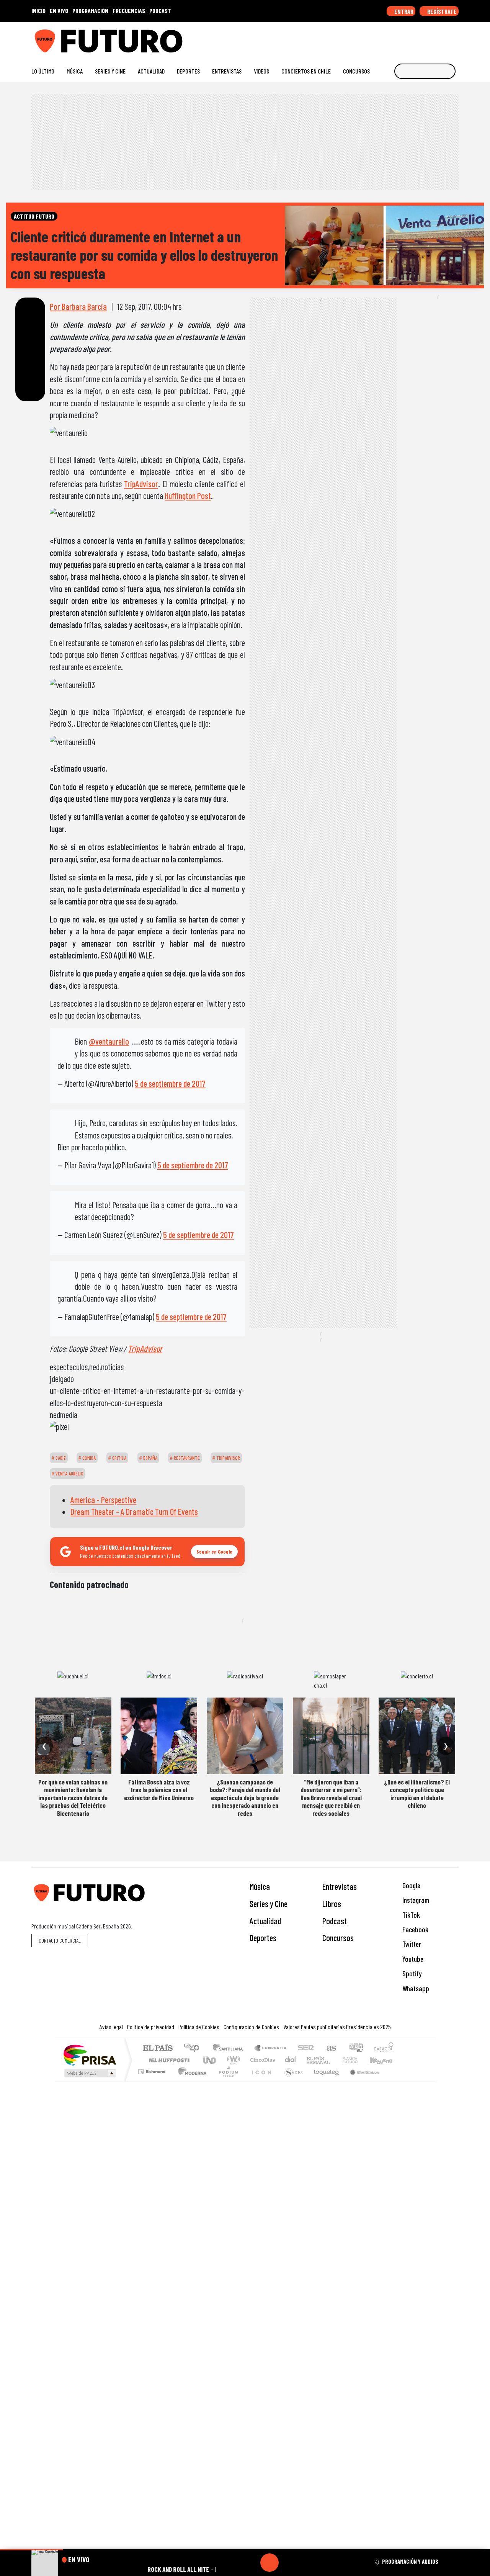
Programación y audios (410, 2561)
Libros (332, 1904)
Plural (226, 2081)
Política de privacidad (151, 2027)
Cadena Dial (357, 2060)
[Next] (306, 2563)
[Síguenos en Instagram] (381, 38)
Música (75, 71)
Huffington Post (188, 496)
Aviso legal (111, 2027)
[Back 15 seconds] (251, 2563)
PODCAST (160, 11)
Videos (261, 71)
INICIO (38, 11)
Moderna (190, 2081)
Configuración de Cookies (251, 2027)
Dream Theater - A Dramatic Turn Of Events (134, 1511)
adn (355, 2049)
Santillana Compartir (271, 2049)
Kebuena (385, 2060)
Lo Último (43, 71)
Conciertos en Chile (306, 71)
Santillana (230, 2049)
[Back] (233, 2563)
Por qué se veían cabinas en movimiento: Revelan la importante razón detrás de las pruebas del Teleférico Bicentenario (73, 1797)
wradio (232, 2060)
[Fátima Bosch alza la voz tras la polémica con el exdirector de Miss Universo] (159, 1736)
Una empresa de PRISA (90, 2055)
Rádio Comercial (395, 2081)
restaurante (186, 1458)
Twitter (411, 1944)
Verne (334, 2060)
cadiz (60, 1458)
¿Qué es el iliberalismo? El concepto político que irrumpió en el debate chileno (417, 1793)
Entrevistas (227, 71)
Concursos (356, 71)
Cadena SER (306, 2049)
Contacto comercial (60, 1941)
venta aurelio (69, 1474)
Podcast (335, 1921)
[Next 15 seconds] (288, 2563)
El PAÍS (158, 2049)
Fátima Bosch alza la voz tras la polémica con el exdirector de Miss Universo (159, 1790)
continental (291, 2060)
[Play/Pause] (269, 2563)
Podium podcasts (153, 2070)
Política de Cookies (199, 2027)
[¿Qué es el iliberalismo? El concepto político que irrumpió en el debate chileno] (417, 1736)
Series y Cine (110, 71)
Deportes (188, 71)
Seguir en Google (214, 1551)
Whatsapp (415, 1988)
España (150, 1458)
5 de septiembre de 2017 (170, 1083)
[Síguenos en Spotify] (443, 38)
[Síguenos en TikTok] (394, 38)
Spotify (411, 1973)
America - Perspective (103, 1500)
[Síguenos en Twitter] (418, 38)
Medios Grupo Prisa (89, 2073)
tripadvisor (228, 1458)
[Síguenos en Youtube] (430, 38)
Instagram (415, 1900)
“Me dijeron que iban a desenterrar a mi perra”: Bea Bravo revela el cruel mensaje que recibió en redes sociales (331, 1797)
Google (411, 1885)
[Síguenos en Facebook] (406, 38)
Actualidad (151, 71)
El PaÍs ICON (260, 2081)
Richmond (153, 2081)
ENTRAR (403, 11)
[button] (31, 2550)
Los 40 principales (194, 2049)
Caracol (384, 2049)
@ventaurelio (109, 1041)
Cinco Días (261, 2060)
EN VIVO (59, 11)
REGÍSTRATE (441, 11)
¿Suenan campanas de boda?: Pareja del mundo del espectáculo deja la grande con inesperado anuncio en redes (245, 1797)
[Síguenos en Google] (369, 38)
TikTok (410, 1915)
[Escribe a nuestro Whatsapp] (455, 38)
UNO (210, 2060)
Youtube (412, 1959)
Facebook (415, 1929)
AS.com (330, 2049)
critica (119, 1458)
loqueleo (324, 2081)
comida (88, 1458)
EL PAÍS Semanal (311, 2060)
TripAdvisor (141, 484)
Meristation (361, 2081)
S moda (291, 2081)
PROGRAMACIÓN (90, 11)
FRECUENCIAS (129, 11)
